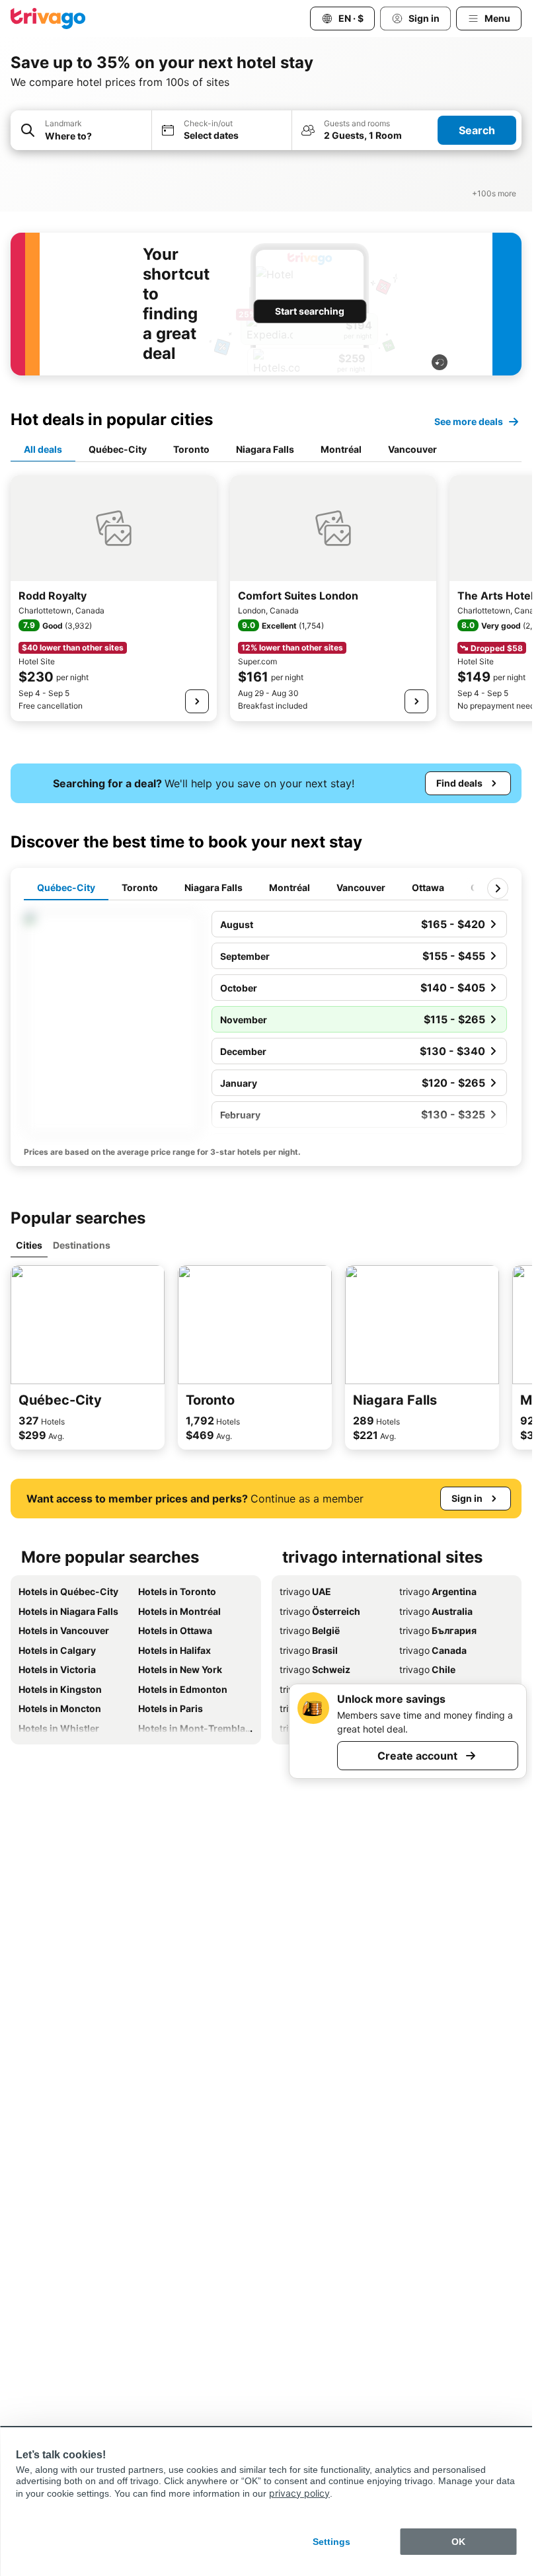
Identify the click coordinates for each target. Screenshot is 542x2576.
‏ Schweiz (315, 1669)
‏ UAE (305, 1591)
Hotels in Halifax (174, 1650)
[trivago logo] (48, 19)
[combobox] (81, 130)
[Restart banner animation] (440, 362)
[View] (197, 701)
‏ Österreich (320, 1611)
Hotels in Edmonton (183, 1689)
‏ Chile (427, 1669)
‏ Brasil (309, 1650)
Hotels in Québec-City (68, 1591)
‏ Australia (436, 1611)
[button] (81, 131)
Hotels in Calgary (57, 1650)
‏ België (310, 1630)
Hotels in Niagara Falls (68, 1611)
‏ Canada (433, 1650)
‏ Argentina (438, 1591)
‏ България (438, 1630)
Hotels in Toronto (177, 1591)
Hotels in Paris (171, 1708)
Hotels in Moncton (60, 1708)
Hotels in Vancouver (64, 1630)
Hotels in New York (180, 1669)
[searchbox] (94, 136)
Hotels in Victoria (57, 1669)
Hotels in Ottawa (175, 1630)
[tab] (43, 450)
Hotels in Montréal (179, 1611)
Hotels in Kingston (60, 1689)
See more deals (469, 421)
